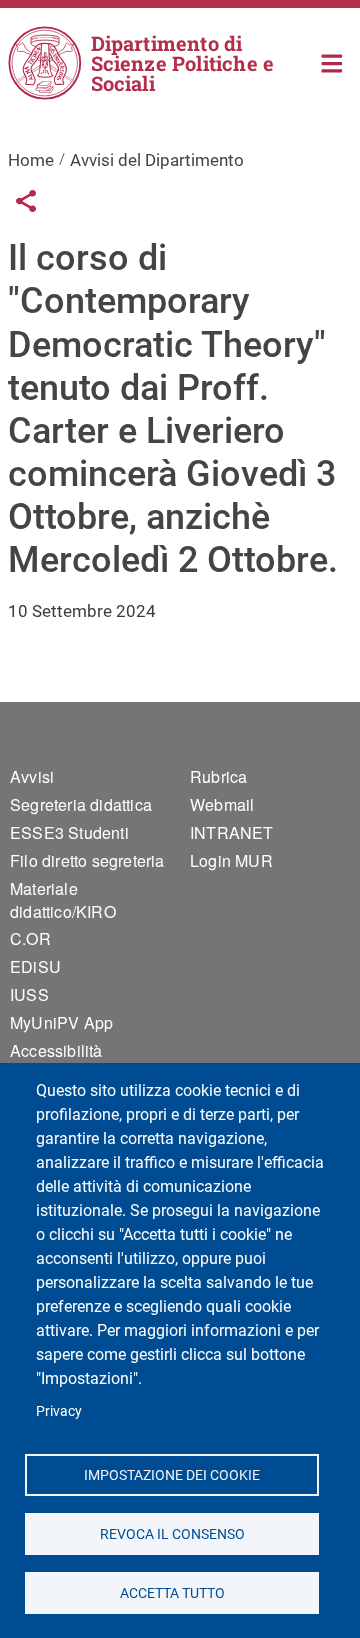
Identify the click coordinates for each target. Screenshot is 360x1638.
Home (332, 61)
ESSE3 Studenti (69, 832)
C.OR (30, 938)
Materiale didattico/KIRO (63, 900)
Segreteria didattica (81, 804)
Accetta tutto (171, 1592)
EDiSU (35, 966)
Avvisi (32, 776)
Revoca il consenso (171, 1533)
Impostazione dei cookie (172, 1474)
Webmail (222, 804)
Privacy (59, 1411)
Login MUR (231, 860)
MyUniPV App (61, 1022)
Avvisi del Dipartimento (157, 160)
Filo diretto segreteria (87, 860)
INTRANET (232, 832)
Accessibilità (56, 1050)
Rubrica (218, 776)
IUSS (29, 994)
